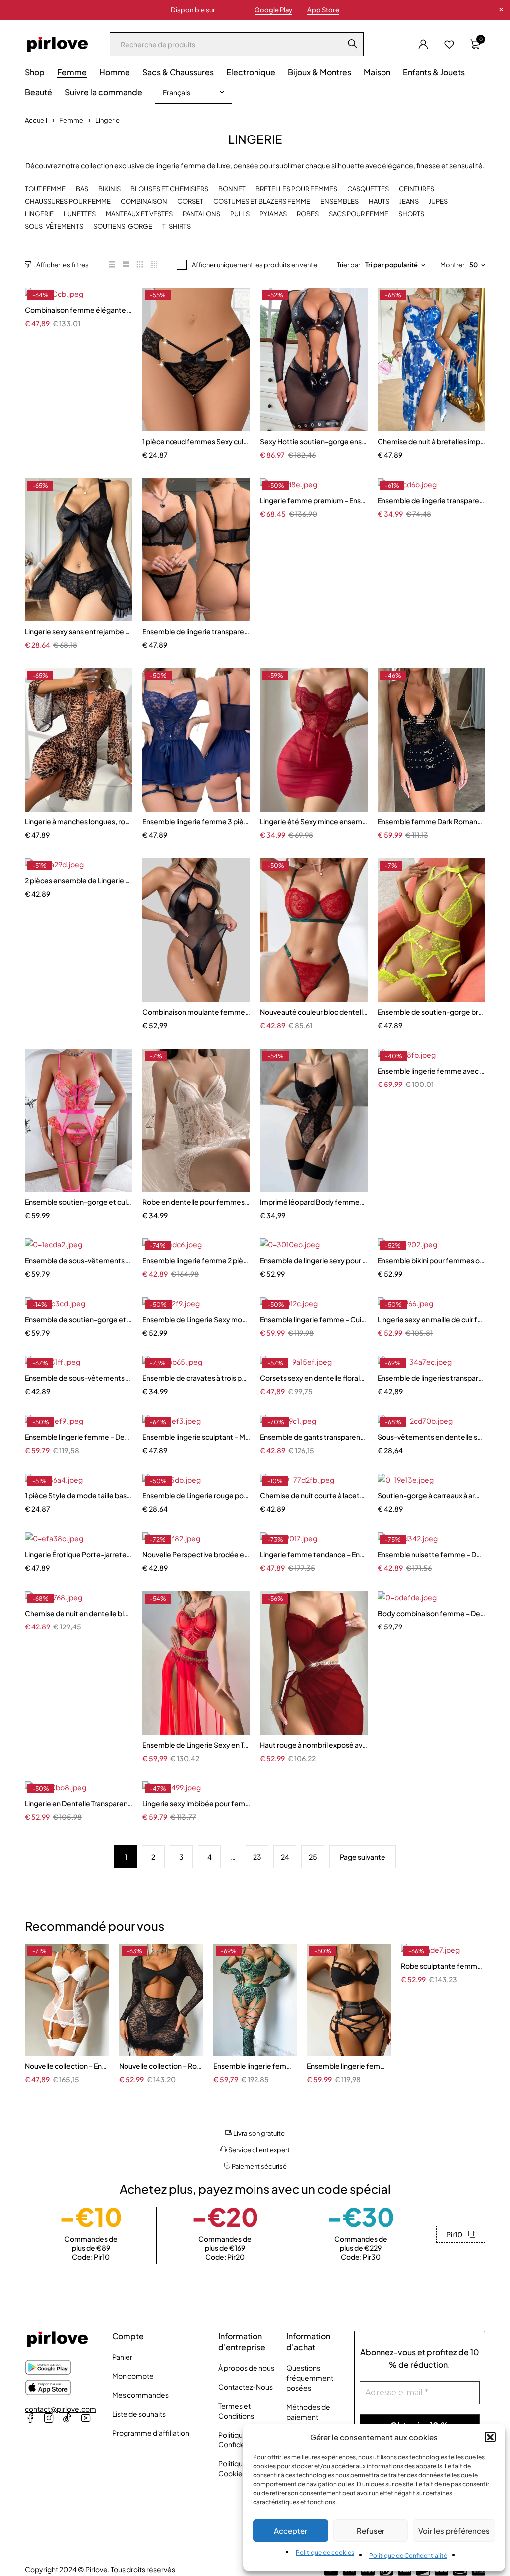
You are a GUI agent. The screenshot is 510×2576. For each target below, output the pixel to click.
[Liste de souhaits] (449, 44)
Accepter (291, 2530)
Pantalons (201, 214)
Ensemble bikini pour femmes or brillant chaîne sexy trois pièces (431, 1260)
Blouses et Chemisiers (169, 189)
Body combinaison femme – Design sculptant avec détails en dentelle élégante (431, 1613)
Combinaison (144, 202)
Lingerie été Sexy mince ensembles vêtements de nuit (314, 821)
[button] (490, 2437)
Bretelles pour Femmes (296, 189)
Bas (82, 189)
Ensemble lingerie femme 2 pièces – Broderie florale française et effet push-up (196, 1260)
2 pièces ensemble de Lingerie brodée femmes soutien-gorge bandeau (79, 880)
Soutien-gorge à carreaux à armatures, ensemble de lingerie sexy (431, 1495)
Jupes (438, 202)
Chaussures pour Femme (68, 202)
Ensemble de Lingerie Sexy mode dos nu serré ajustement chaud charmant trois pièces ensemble (196, 1319)
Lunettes (80, 214)
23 (257, 1857)
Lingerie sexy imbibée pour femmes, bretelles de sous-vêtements (196, 1803)
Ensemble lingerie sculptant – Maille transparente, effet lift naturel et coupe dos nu (196, 1437)
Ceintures (417, 189)
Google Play (273, 10)
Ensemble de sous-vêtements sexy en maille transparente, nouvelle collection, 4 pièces (79, 1260)
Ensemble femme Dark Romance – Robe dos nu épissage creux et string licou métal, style (431, 821)
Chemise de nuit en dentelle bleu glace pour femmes (79, 1613)
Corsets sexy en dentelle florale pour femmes (314, 1378)
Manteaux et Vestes (139, 214)
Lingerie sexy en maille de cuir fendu (431, 1319)
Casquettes (368, 189)
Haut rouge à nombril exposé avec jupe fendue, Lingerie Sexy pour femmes (314, 1745)
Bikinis (109, 189)
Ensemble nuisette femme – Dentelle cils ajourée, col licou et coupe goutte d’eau (431, 1554)
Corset (190, 202)
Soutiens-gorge (123, 226)
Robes (308, 214)
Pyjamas (273, 214)
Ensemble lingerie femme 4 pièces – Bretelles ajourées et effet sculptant (349, 2066)
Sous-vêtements (54, 226)
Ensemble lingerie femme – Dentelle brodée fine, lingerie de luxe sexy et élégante (79, 1437)
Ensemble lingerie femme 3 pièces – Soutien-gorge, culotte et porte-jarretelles (196, 821)
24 (285, 1857)
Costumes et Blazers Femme (262, 202)
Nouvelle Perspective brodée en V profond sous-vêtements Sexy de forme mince (196, 1554)
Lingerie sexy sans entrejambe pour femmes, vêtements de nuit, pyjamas (79, 631)
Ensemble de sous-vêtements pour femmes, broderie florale (79, 1378)
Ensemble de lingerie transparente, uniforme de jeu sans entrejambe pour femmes (431, 500)
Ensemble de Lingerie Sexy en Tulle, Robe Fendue (196, 1745)
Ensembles (339, 202)
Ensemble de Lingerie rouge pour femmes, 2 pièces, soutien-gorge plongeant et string (196, 1495)
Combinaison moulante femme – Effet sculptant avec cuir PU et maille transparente (196, 1012)
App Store (323, 10)
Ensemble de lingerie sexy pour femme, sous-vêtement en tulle (314, 1260)
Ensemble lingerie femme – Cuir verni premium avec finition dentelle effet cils (314, 1319)
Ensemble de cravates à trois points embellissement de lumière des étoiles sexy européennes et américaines (196, 1378)
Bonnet (232, 189)
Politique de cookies (325, 2552)
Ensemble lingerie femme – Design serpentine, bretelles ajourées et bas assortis (255, 2066)
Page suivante (363, 1857)
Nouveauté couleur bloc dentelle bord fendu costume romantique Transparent (314, 1012)
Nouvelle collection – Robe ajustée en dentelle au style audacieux (161, 2066)
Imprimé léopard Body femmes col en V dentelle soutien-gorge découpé (314, 1202)
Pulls (240, 214)
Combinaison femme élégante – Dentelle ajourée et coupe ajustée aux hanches (79, 310)
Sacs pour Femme (359, 214)
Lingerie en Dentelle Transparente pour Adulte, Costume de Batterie (79, 1803)
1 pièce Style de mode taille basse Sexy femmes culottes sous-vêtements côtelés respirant (79, 1495)
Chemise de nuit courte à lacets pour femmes (314, 1495)
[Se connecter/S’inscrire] (423, 44)
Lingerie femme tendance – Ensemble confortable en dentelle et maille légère (314, 1554)
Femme (71, 120)
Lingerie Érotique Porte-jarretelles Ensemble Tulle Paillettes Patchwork (79, 1554)
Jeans (409, 202)
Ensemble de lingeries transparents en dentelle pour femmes (431, 1378)
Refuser (371, 2530)
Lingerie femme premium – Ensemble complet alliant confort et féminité (314, 500)
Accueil (36, 120)
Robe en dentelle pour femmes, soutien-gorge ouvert (196, 1202)
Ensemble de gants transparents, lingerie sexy (314, 1437)
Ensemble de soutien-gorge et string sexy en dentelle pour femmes (79, 1319)
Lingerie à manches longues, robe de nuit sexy (79, 821)
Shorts (411, 214)
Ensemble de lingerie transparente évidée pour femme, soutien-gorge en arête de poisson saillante (196, 631)
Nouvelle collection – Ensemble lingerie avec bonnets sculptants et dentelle (67, 2066)
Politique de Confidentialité (408, 2555)
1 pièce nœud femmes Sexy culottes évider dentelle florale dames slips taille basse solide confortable (196, 441)
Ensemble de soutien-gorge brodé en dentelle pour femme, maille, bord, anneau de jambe (431, 1012)
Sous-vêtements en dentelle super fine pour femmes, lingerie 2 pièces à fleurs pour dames (431, 1437)
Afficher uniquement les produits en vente (255, 265)
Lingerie (39, 214)
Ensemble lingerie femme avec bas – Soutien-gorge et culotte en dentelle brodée (431, 1071)
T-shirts (177, 226)
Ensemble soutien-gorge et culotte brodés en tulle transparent (79, 1202)
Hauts (379, 202)
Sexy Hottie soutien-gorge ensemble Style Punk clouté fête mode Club (314, 441)
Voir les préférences (454, 2530)
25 (313, 1857)
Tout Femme (45, 189)
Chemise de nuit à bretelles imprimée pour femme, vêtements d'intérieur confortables (431, 441)
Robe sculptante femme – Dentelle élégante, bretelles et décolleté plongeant (443, 1966)
